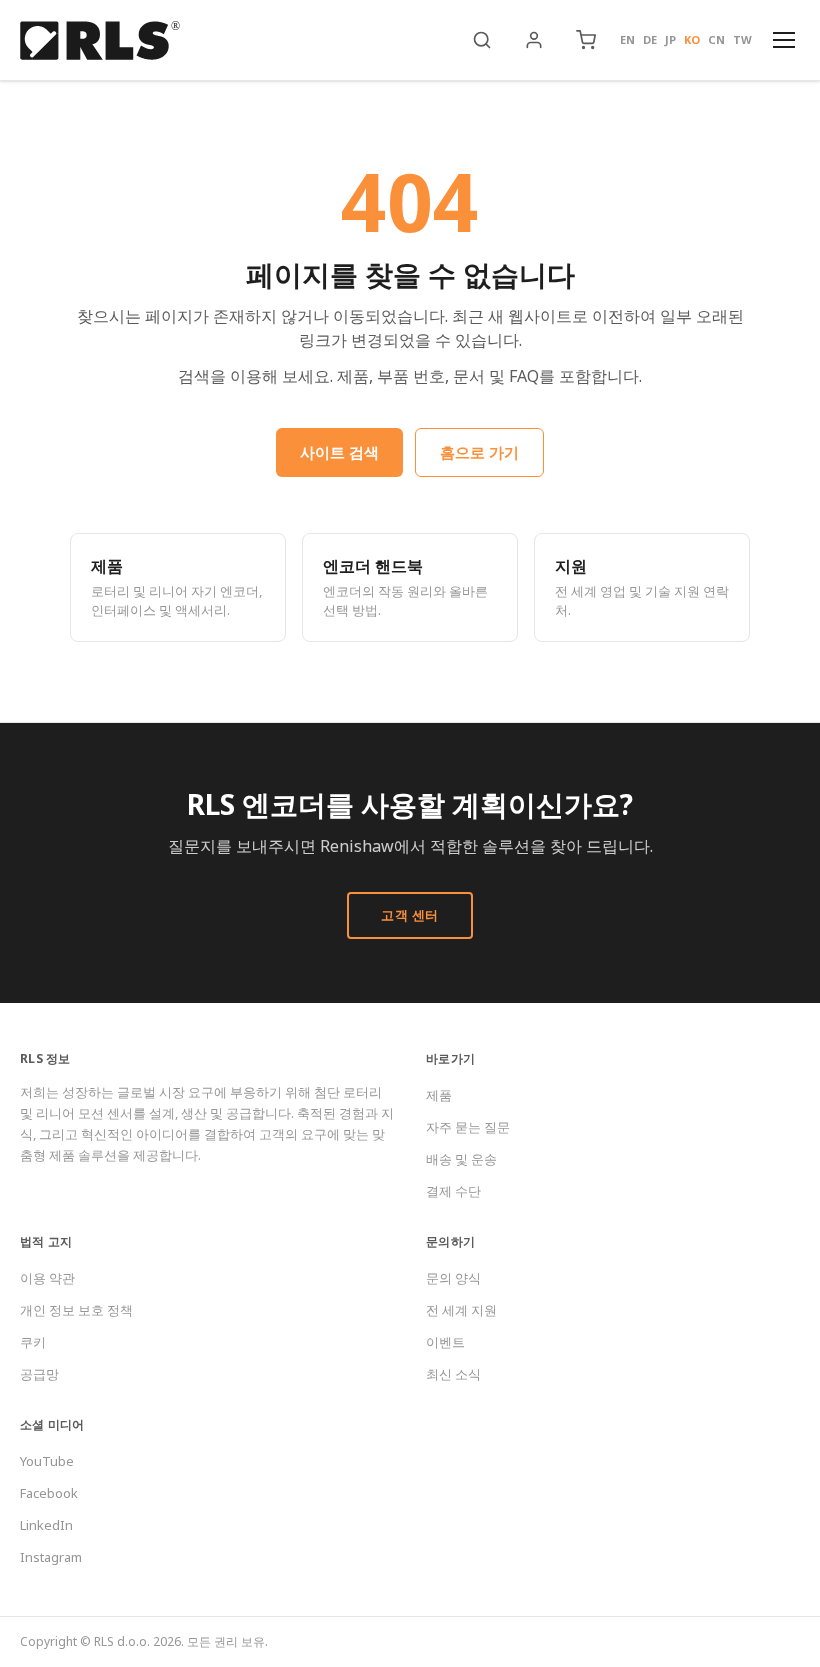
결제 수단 (453, 1191)
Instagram (51, 1557)
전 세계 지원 (461, 1310)
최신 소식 (453, 1374)
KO (692, 39)
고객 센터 (410, 915)
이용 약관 (47, 1278)
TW (742, 39)
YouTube (47, 1461)
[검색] (482, 40)
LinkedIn (46, 1525)
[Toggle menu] (784, 40)
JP (670, 39)
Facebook (49, 1493)
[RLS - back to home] (100, 40)
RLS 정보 (45, 1058)
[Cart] (586, 40)
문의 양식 (453, 1278)
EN (627, 39)
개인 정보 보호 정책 (76, 1310)
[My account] (534, 40)
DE (650, 39)
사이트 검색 (339, 452)
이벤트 (445, 1342)
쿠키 (33, 1342)
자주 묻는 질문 (468, 1127)
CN (716, 39)
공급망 (39, 1374)
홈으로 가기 (479, 452)
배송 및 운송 (461, 1159)
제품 (439, 1095)
